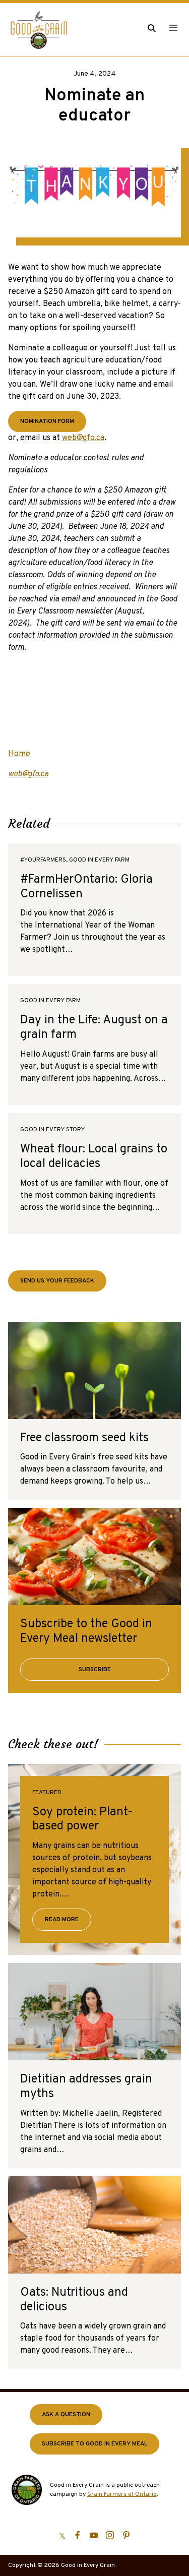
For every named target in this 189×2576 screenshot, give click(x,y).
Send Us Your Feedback (57, 1281)
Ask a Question (66, 2415)
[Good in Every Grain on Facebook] (78, 2535)
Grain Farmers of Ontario (122, 2494)
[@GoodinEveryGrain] (110, 2535)
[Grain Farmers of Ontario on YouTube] (94, 2535)
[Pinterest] (126, 2535)
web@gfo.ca (83, 438)
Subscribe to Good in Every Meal (94, 2444)
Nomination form (47, 421)
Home (19, 754)
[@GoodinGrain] (62, 2535)
